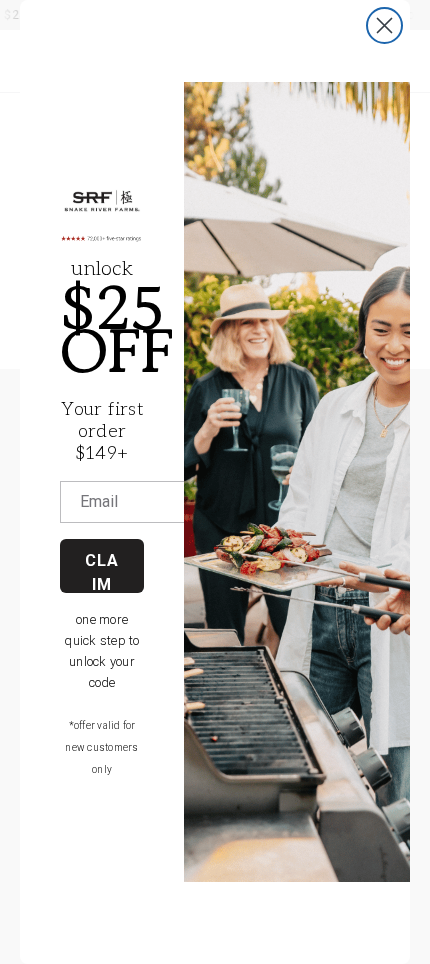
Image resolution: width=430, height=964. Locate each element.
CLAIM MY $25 (102, 572)
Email (99, 502)
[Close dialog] (384, 25)
